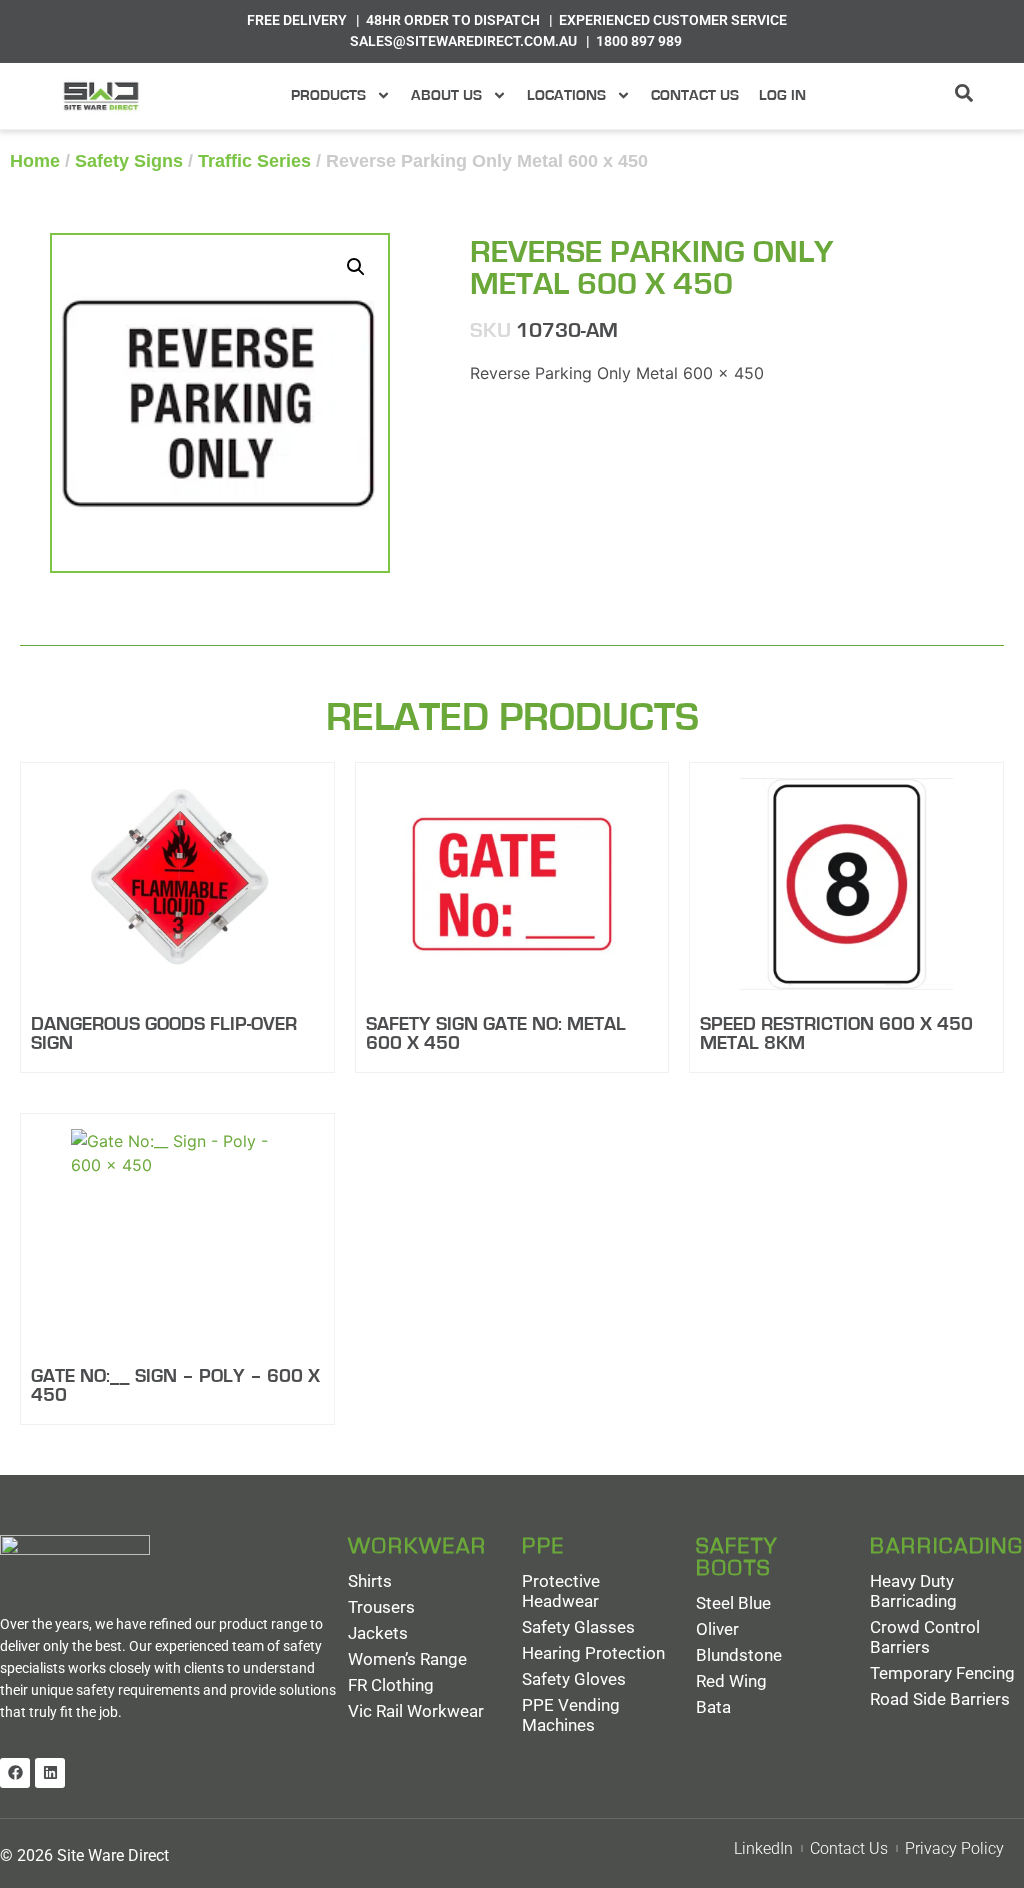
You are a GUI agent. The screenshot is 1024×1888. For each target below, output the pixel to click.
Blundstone (739, 1655)
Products (328, 95)
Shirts (370, 1581)
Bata (713, 1707)
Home (35, 161)
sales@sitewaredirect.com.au (463, 41)
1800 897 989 (639, 41)
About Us (446, 95)
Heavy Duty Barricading (913, 1591)
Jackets (378, 1633)
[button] (356, 267)
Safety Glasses (578, 1627)
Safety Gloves (574, 1679)
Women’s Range (407, 1659)
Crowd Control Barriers (925, 1637)
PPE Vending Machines (571, 1715)
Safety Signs (129, 161)
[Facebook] (15, 1773)
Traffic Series (254, 161)
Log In (782, 95)
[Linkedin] (50, 1773)
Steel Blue (733, 1603)
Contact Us (695, 95)
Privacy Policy (954, 1848)
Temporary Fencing (942, 1673)
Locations (566, 95)
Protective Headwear (561, 1591)
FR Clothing (391, 1685)
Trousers (381, 1607)
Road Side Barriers (940, 1699)
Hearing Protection (593, 1653)
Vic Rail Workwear (416, 1711)
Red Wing (731, 1681)
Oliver (717, 1629)
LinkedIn (763, 1848)
